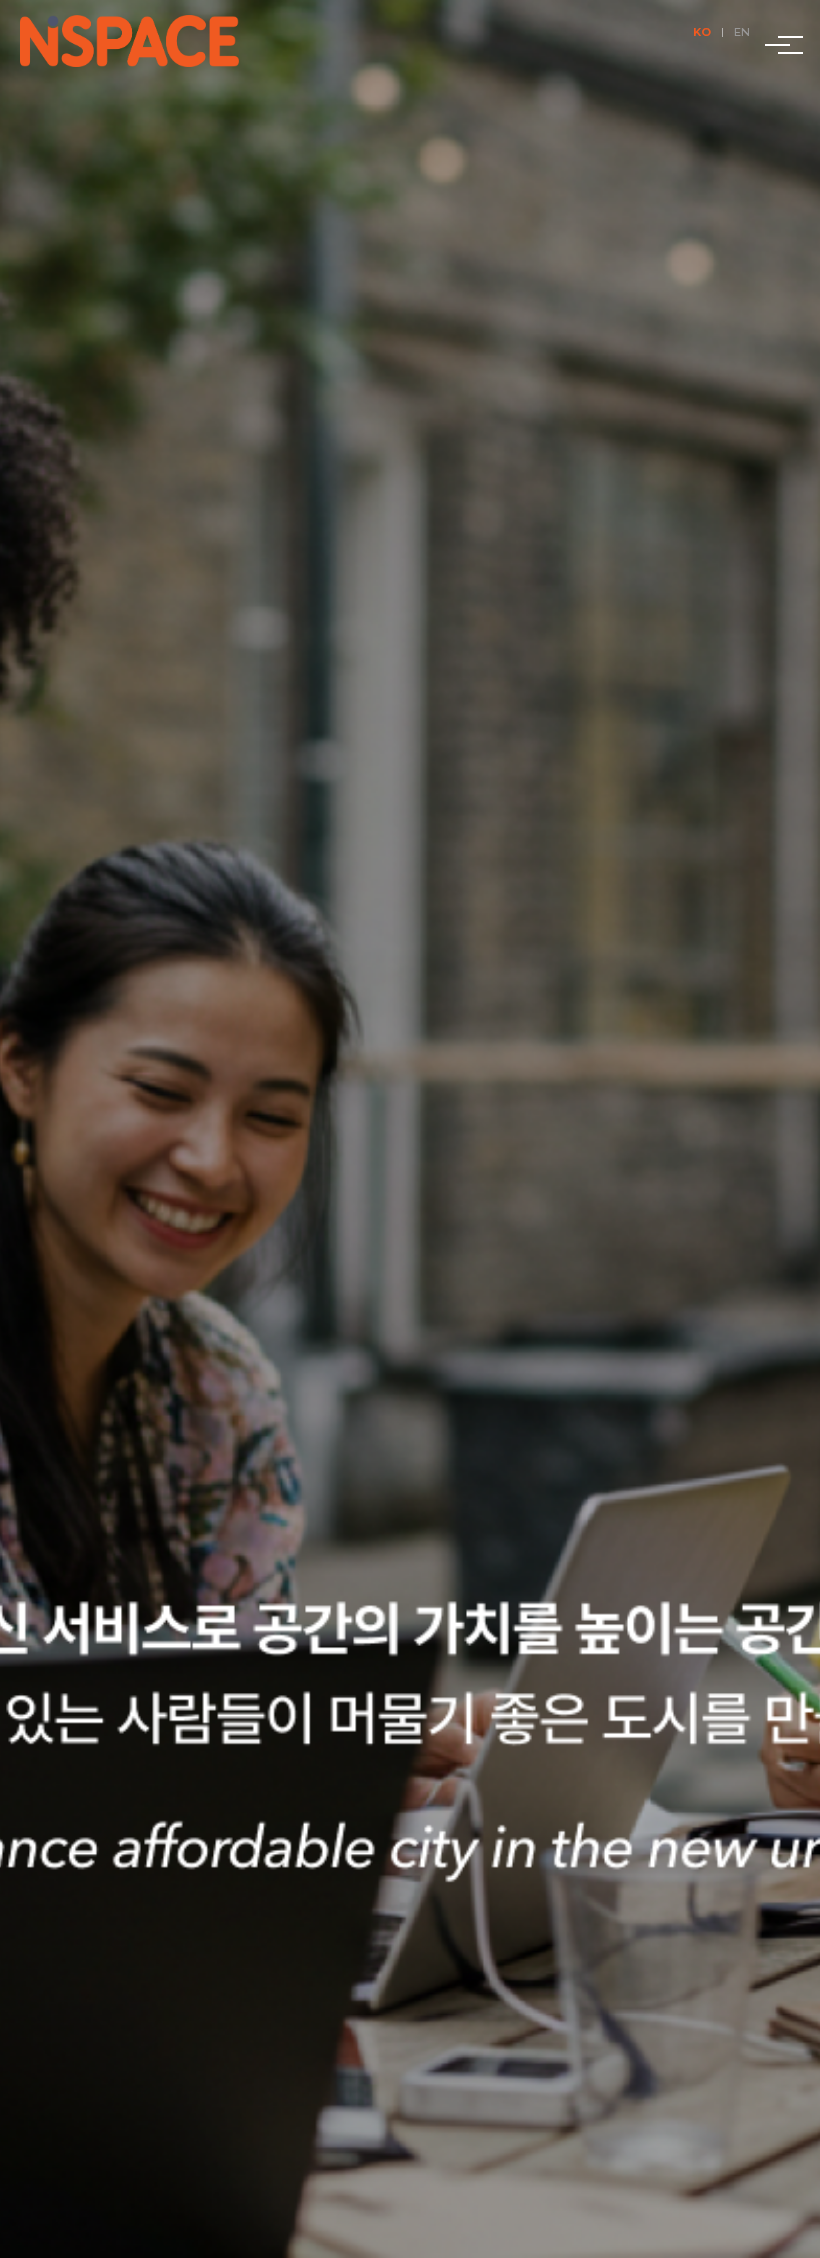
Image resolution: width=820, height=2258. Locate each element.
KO (702, 32)
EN (742, 32)
